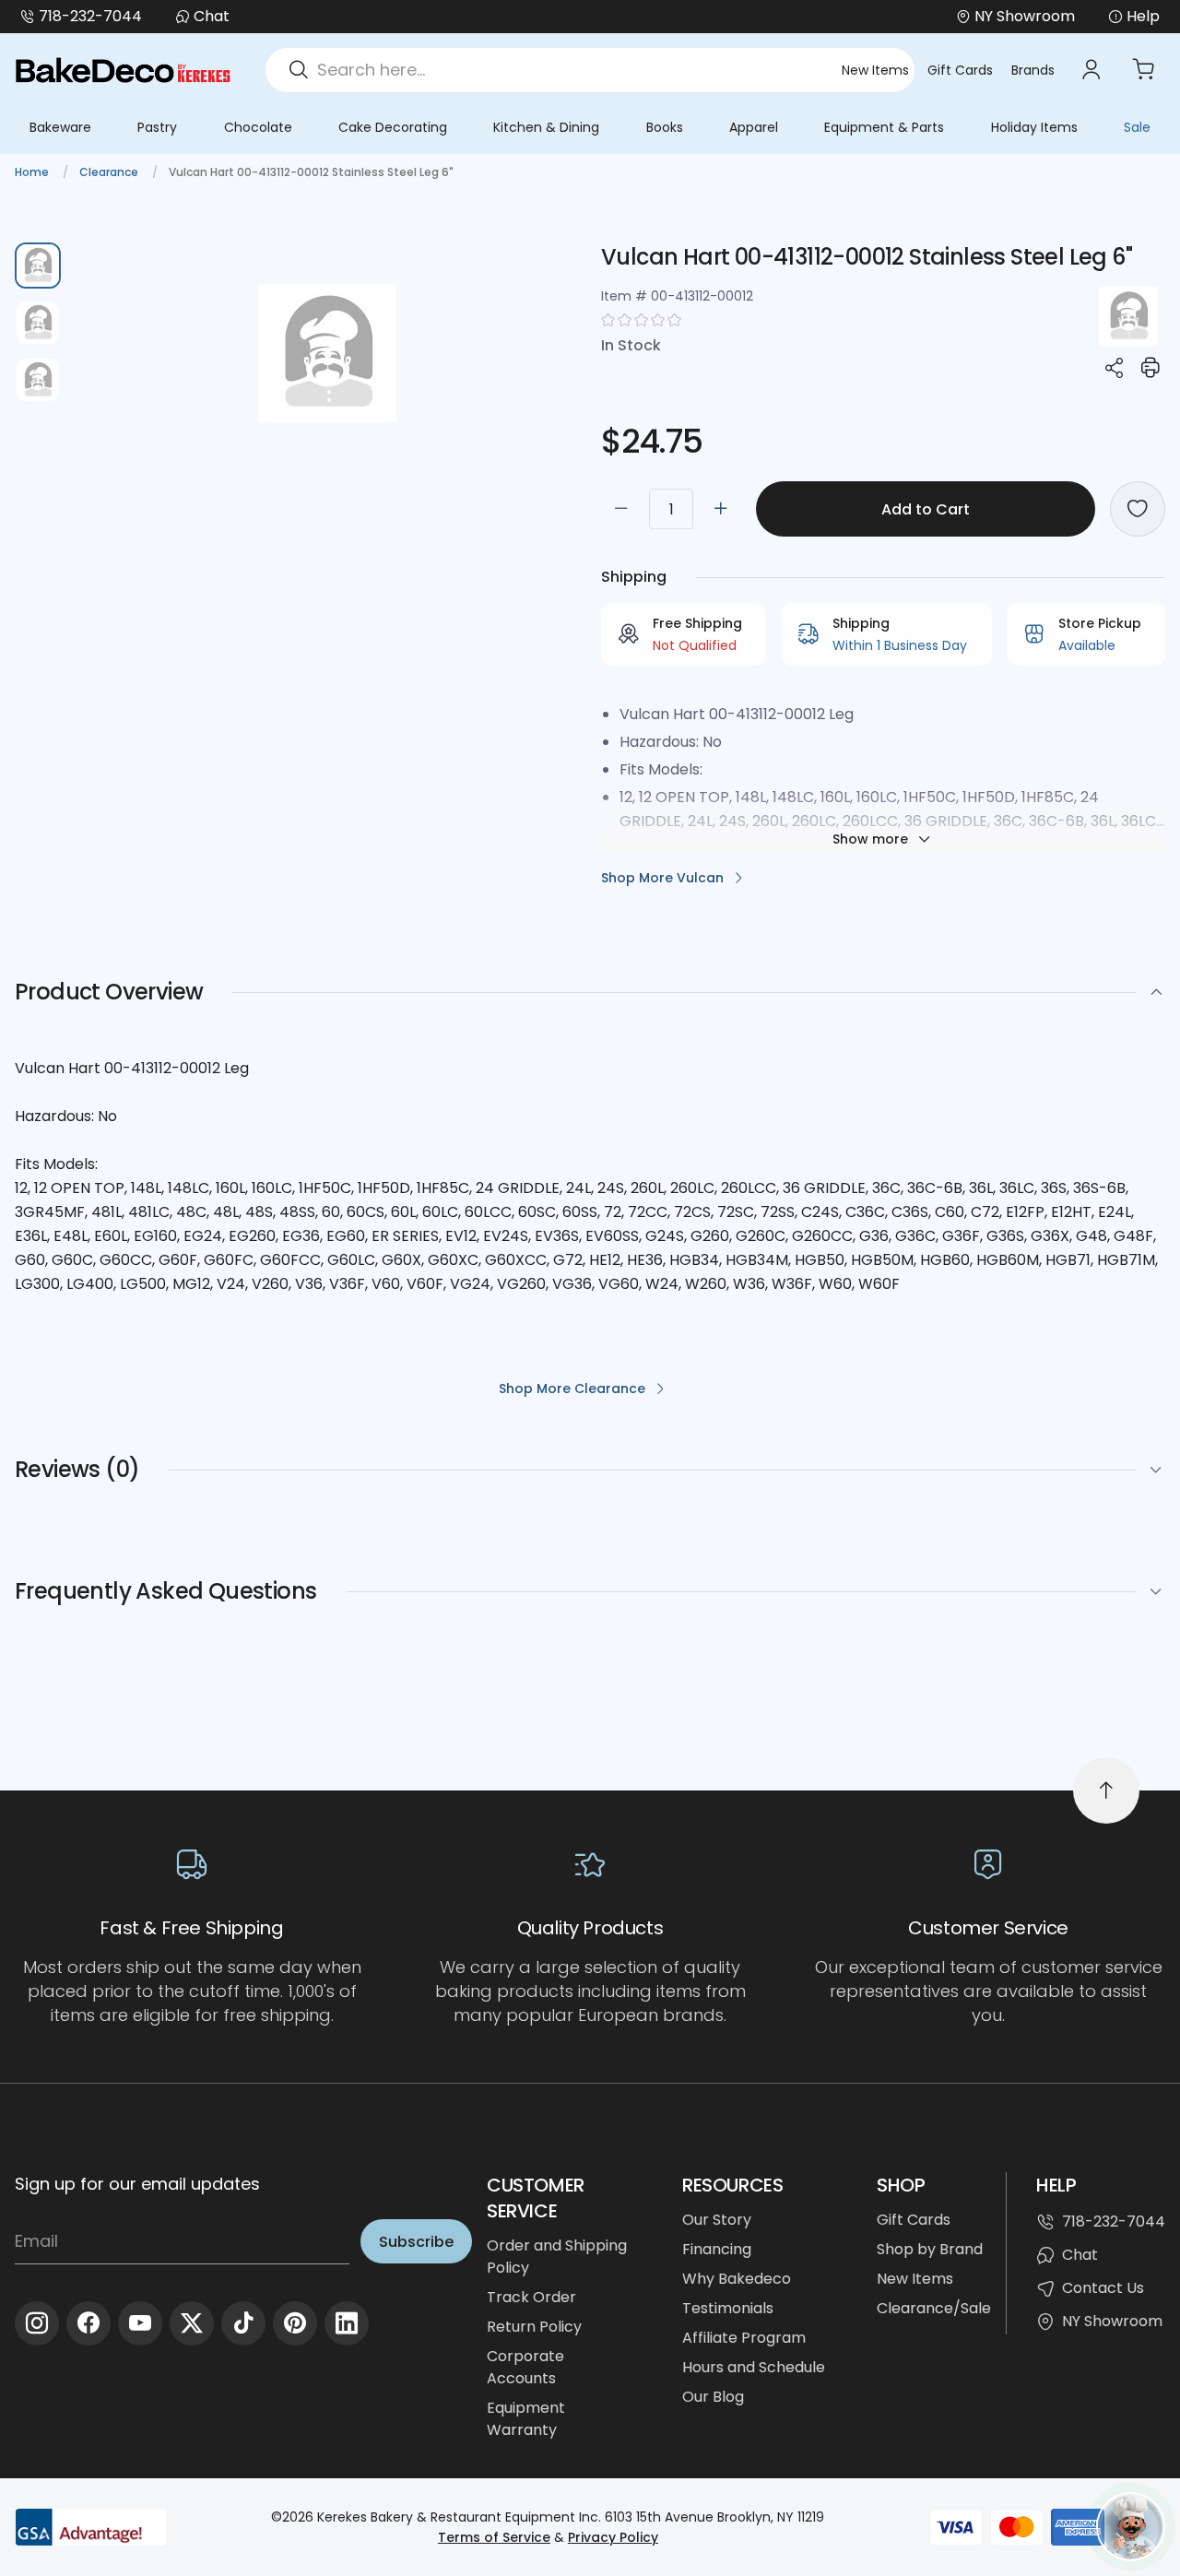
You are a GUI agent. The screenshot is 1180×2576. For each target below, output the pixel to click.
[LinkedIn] (347, 2323)
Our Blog (713, 2397)
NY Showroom (1112, 2321)
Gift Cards (960, 70)
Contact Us (1103, 2288)
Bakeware (60, 127)
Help (1143, 16)
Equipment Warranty (526, 2419)
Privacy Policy (613, 2537)
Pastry (157, 127)
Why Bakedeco (737, 2279)
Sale (1137, 127)
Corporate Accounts (525, 2367)
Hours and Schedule (754, 2367)
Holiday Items (1034, 127)
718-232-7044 (90, 16)
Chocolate (258, 127)
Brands (1033, 70)
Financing (717, 2249)
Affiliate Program (744, 2338)
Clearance (110, 172)
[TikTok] (243, 2323)
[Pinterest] (295, 2323)
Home (33, 172)
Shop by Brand (930, 2249)
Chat (212, 16)
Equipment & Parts (884, 127)
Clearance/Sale (934, 2308)
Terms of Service (494, 2537)
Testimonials (728, 2308)
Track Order (531, 2297)
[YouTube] (140, 2323)
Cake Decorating (393, 127)
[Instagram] (37, 2323)
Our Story (717, 2220)
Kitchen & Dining (546, 127)
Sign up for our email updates (137, 2184)
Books (665, 127)
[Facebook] (88, 2323)
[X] (192, 2323)
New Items (875, 70)
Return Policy (534, 2327)
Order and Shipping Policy (557, 2257)
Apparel (754, 127)
